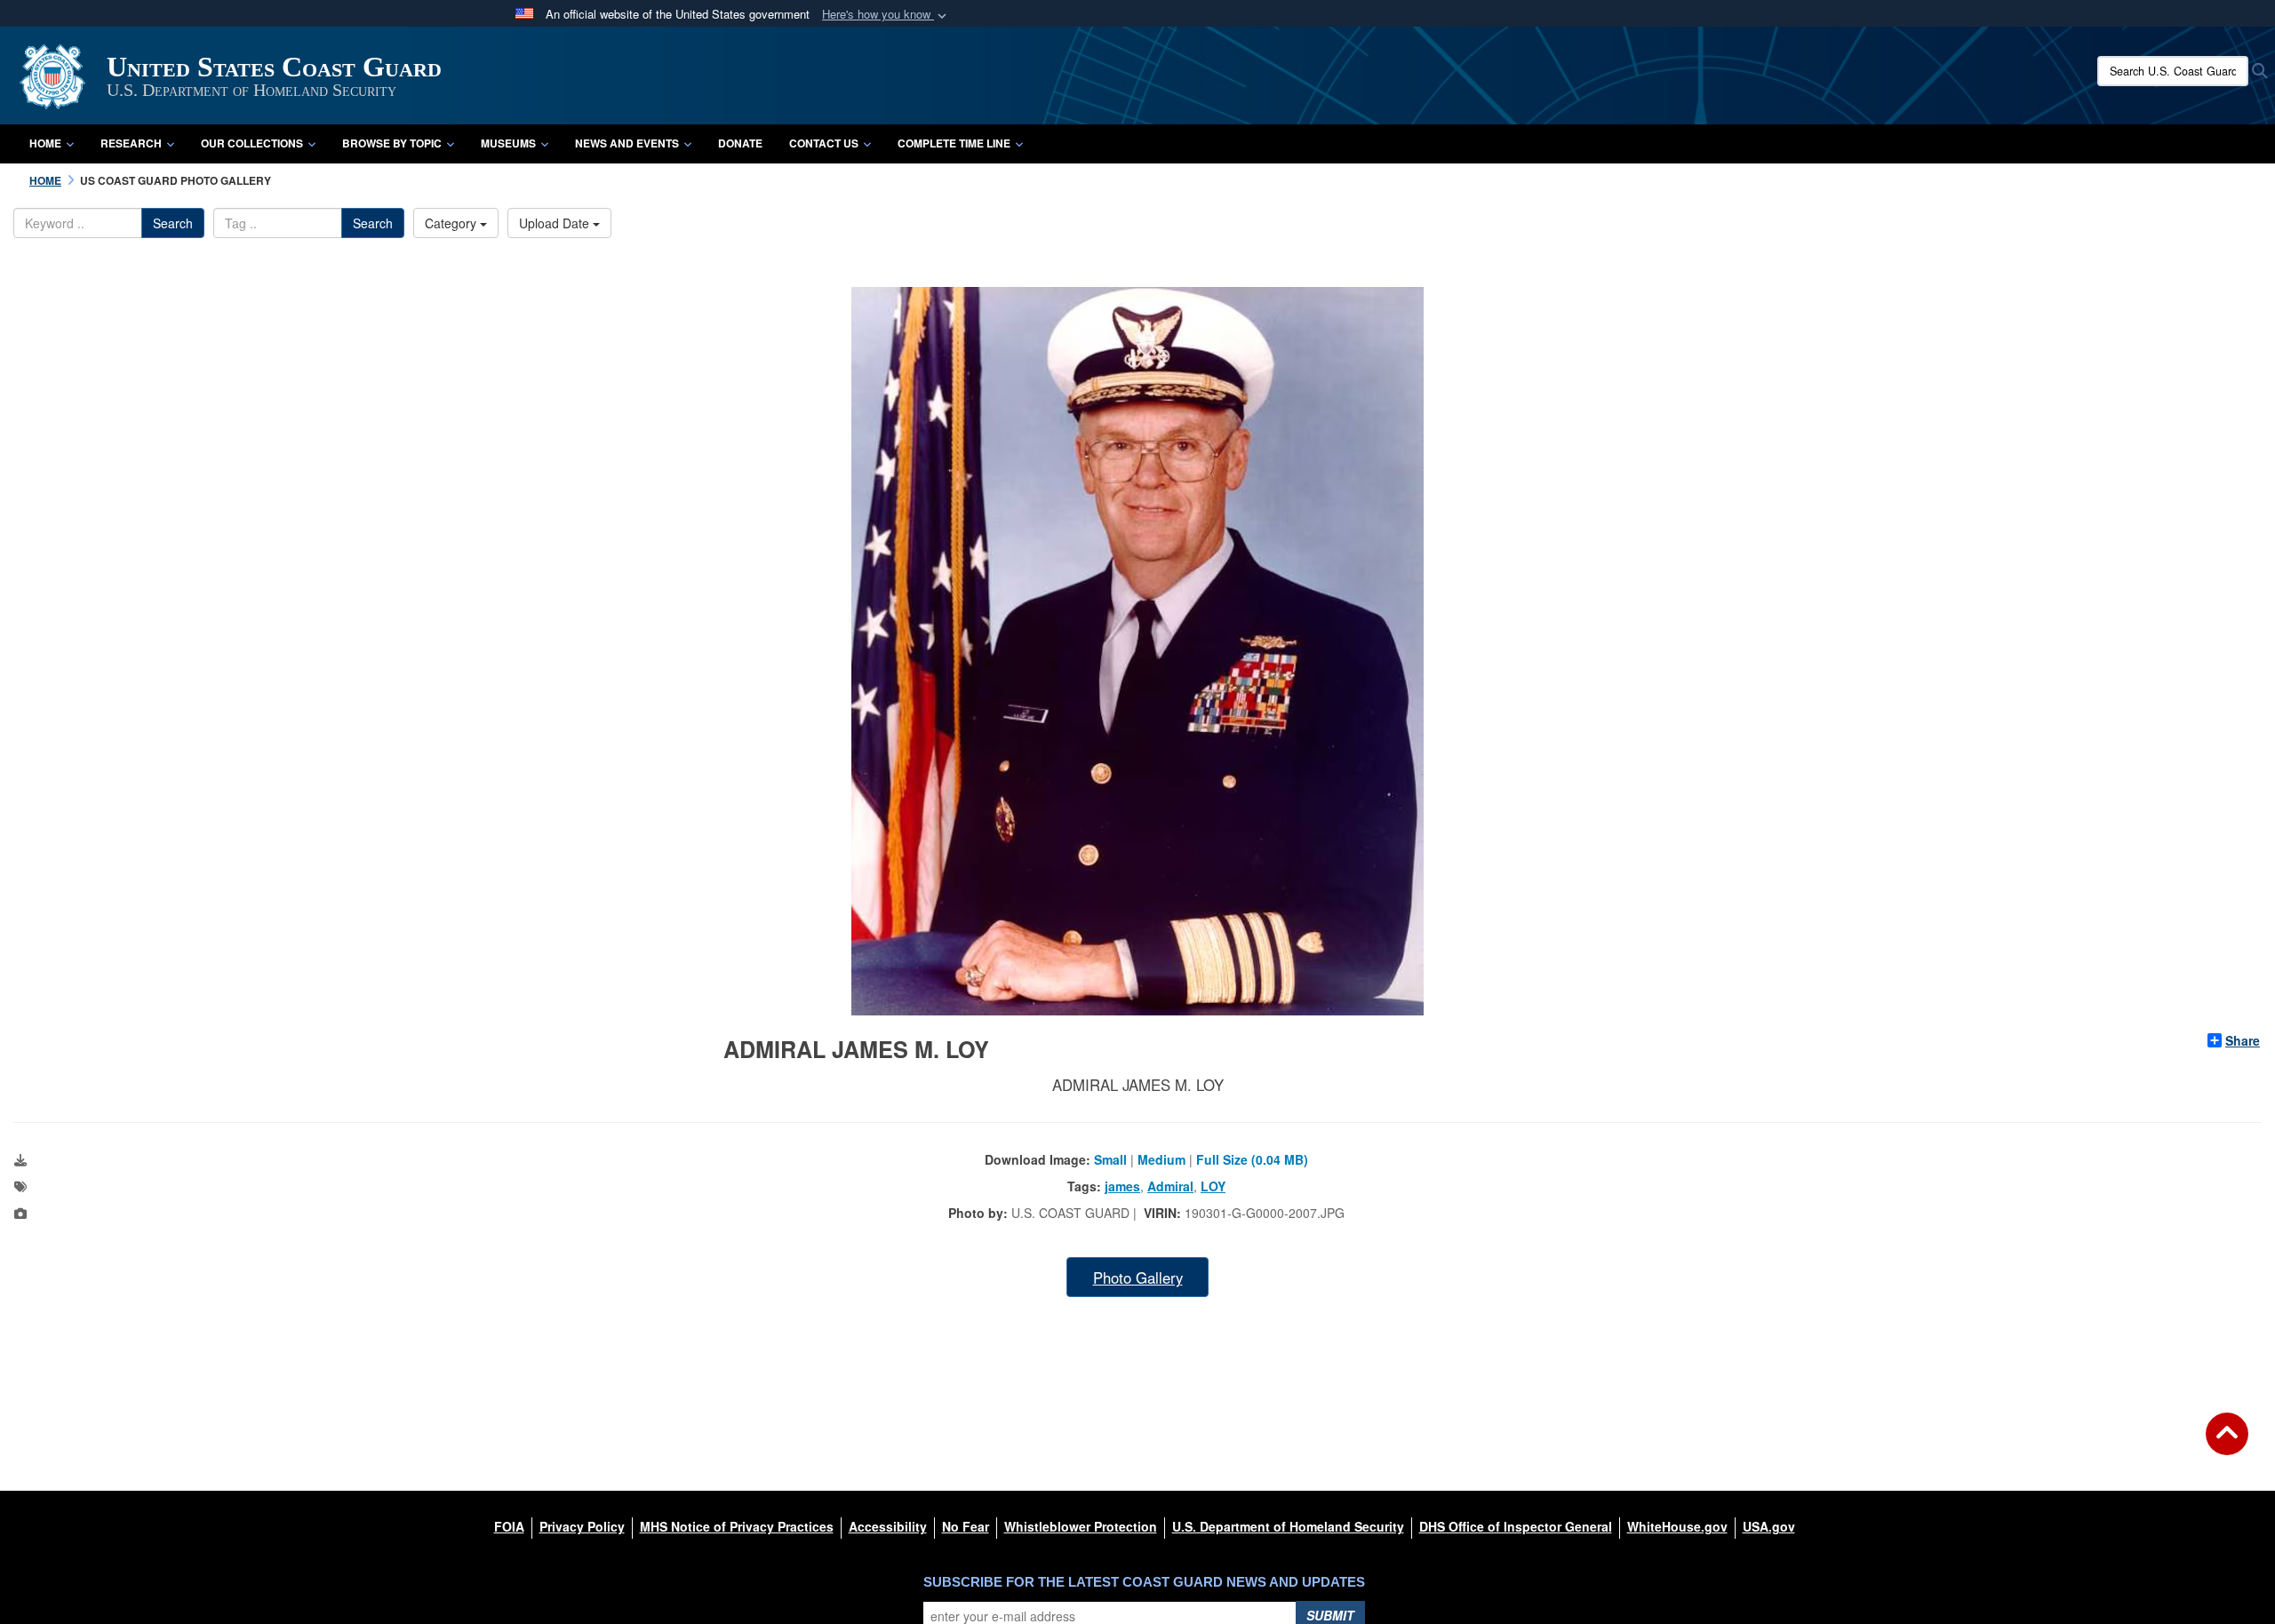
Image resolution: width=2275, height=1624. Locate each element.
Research (131, 143)
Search (173, 223)
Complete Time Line (954, 143)
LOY (1213, 1186)
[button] (886, 15)
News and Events (627, 143)
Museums (508, 143)
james (1122, 1186)
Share (2243, 1040)
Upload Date (556, 223)
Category (452, 223)
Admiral (1170, 1186)
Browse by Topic (392, 143)
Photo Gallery (1138, 1278)
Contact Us (824, 143)
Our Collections (252, 143)
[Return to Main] (2227, 1445)
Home (45, 143)
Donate (740, 143)
